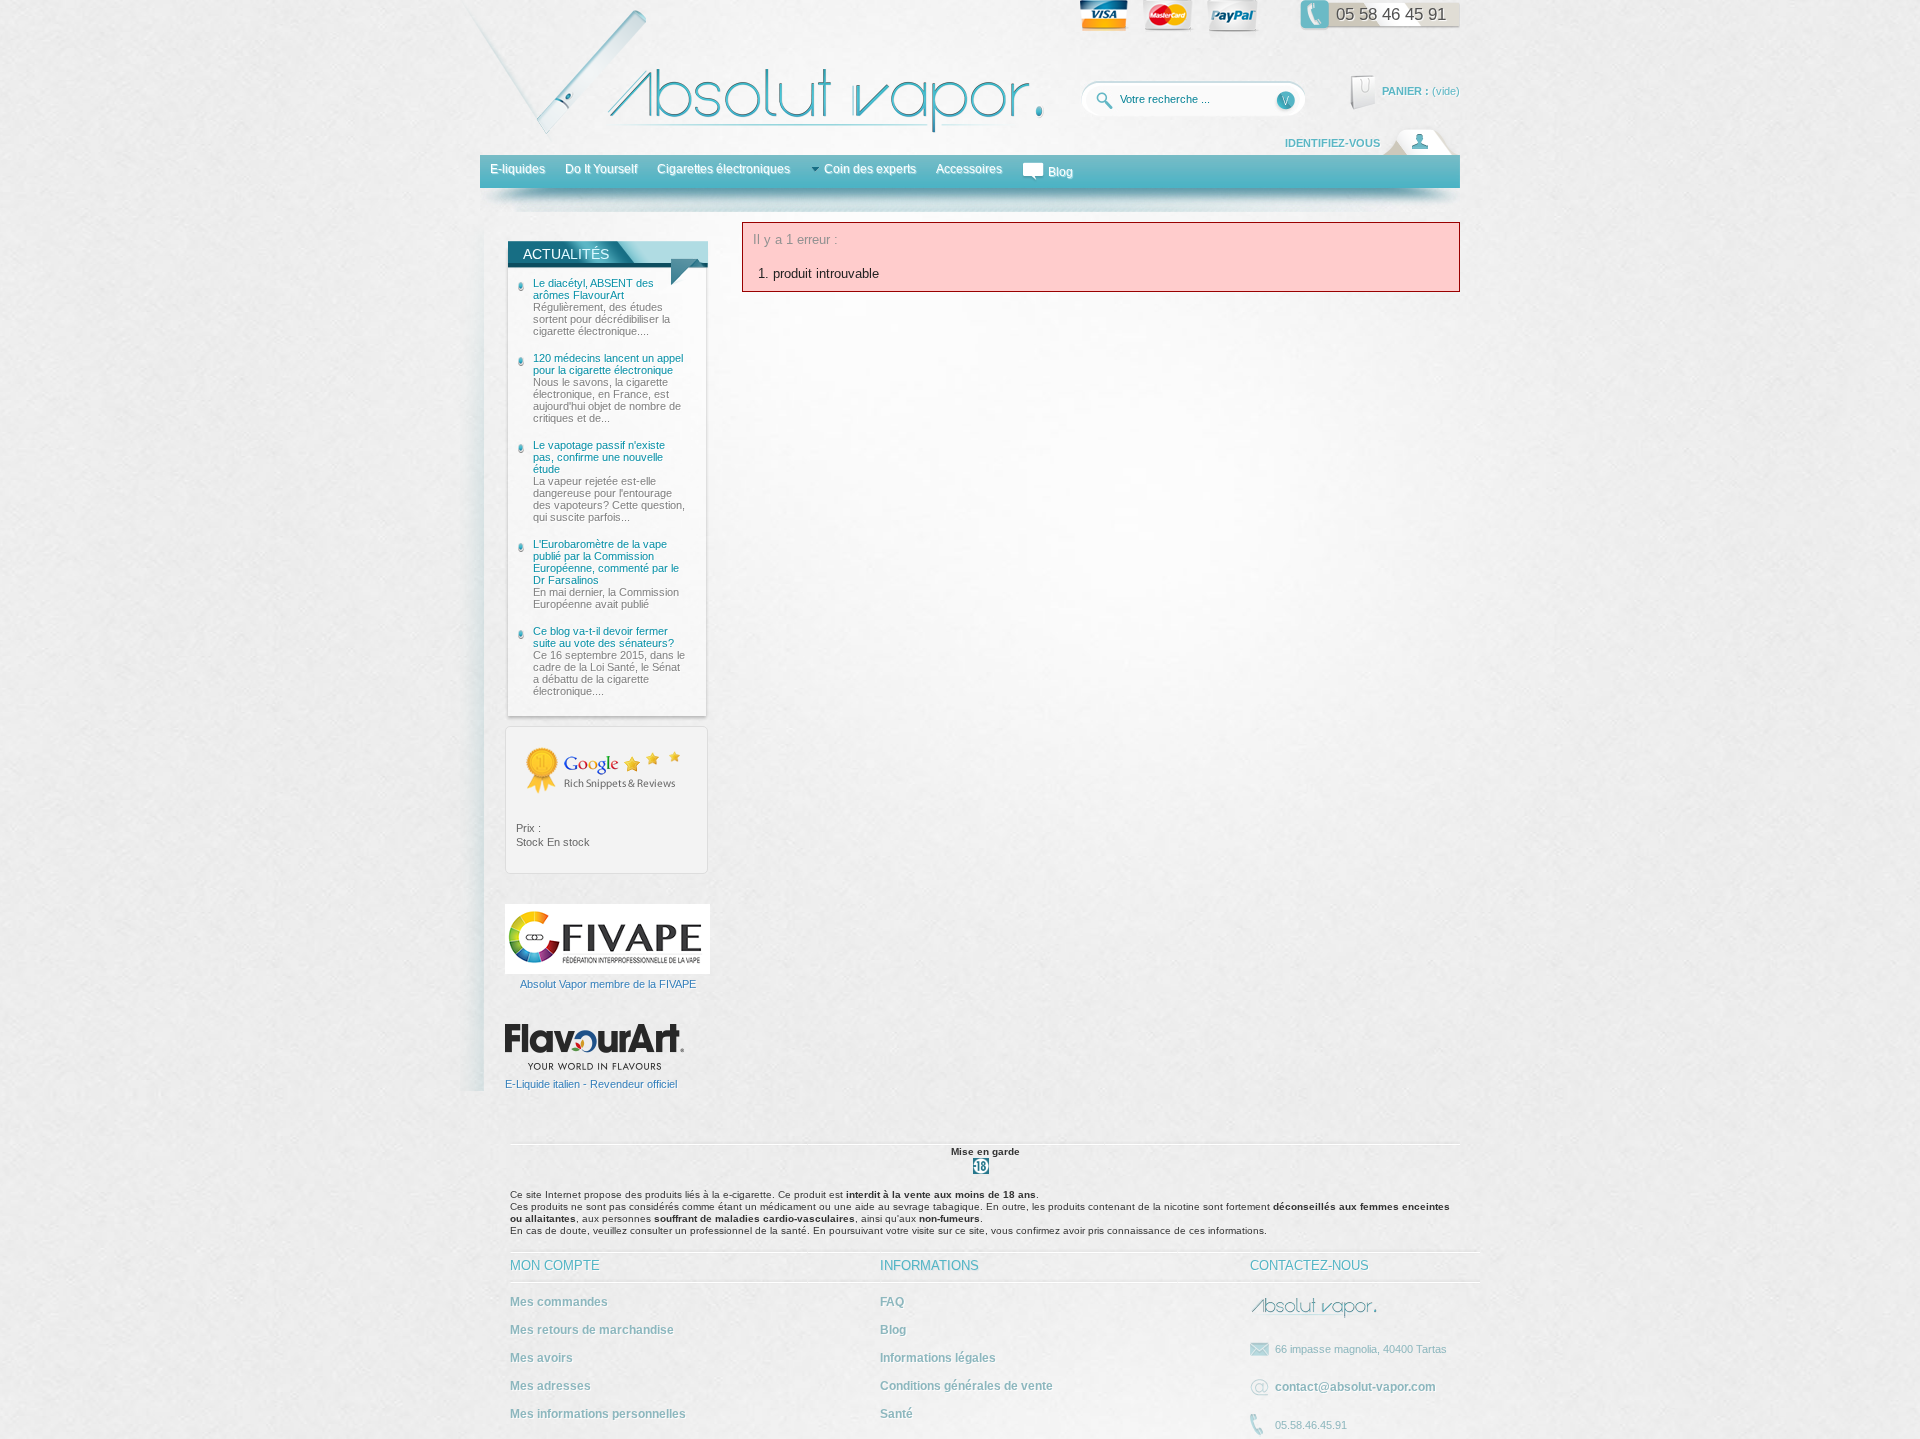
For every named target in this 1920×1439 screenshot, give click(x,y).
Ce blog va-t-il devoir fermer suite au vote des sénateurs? (609, 661)
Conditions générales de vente (966, 1386)
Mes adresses (550, 1386)
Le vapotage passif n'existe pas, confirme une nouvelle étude (609, 481)
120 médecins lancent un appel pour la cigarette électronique (608, 388)
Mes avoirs (541, 1358)
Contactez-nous (1309, 1265)
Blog (893, 1330)
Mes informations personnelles (598, 1414)
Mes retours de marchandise (592, 1330)
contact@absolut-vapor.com (1355, 1387)
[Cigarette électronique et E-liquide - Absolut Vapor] (752, 139)
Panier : (1405, 91)
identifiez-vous (1332, 143)
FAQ (892, 1302)
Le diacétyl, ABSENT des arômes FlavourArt (601, 307)
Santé (896, 1414)
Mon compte (555, 1265)
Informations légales (938, 1358)
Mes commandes (559, 1302)
